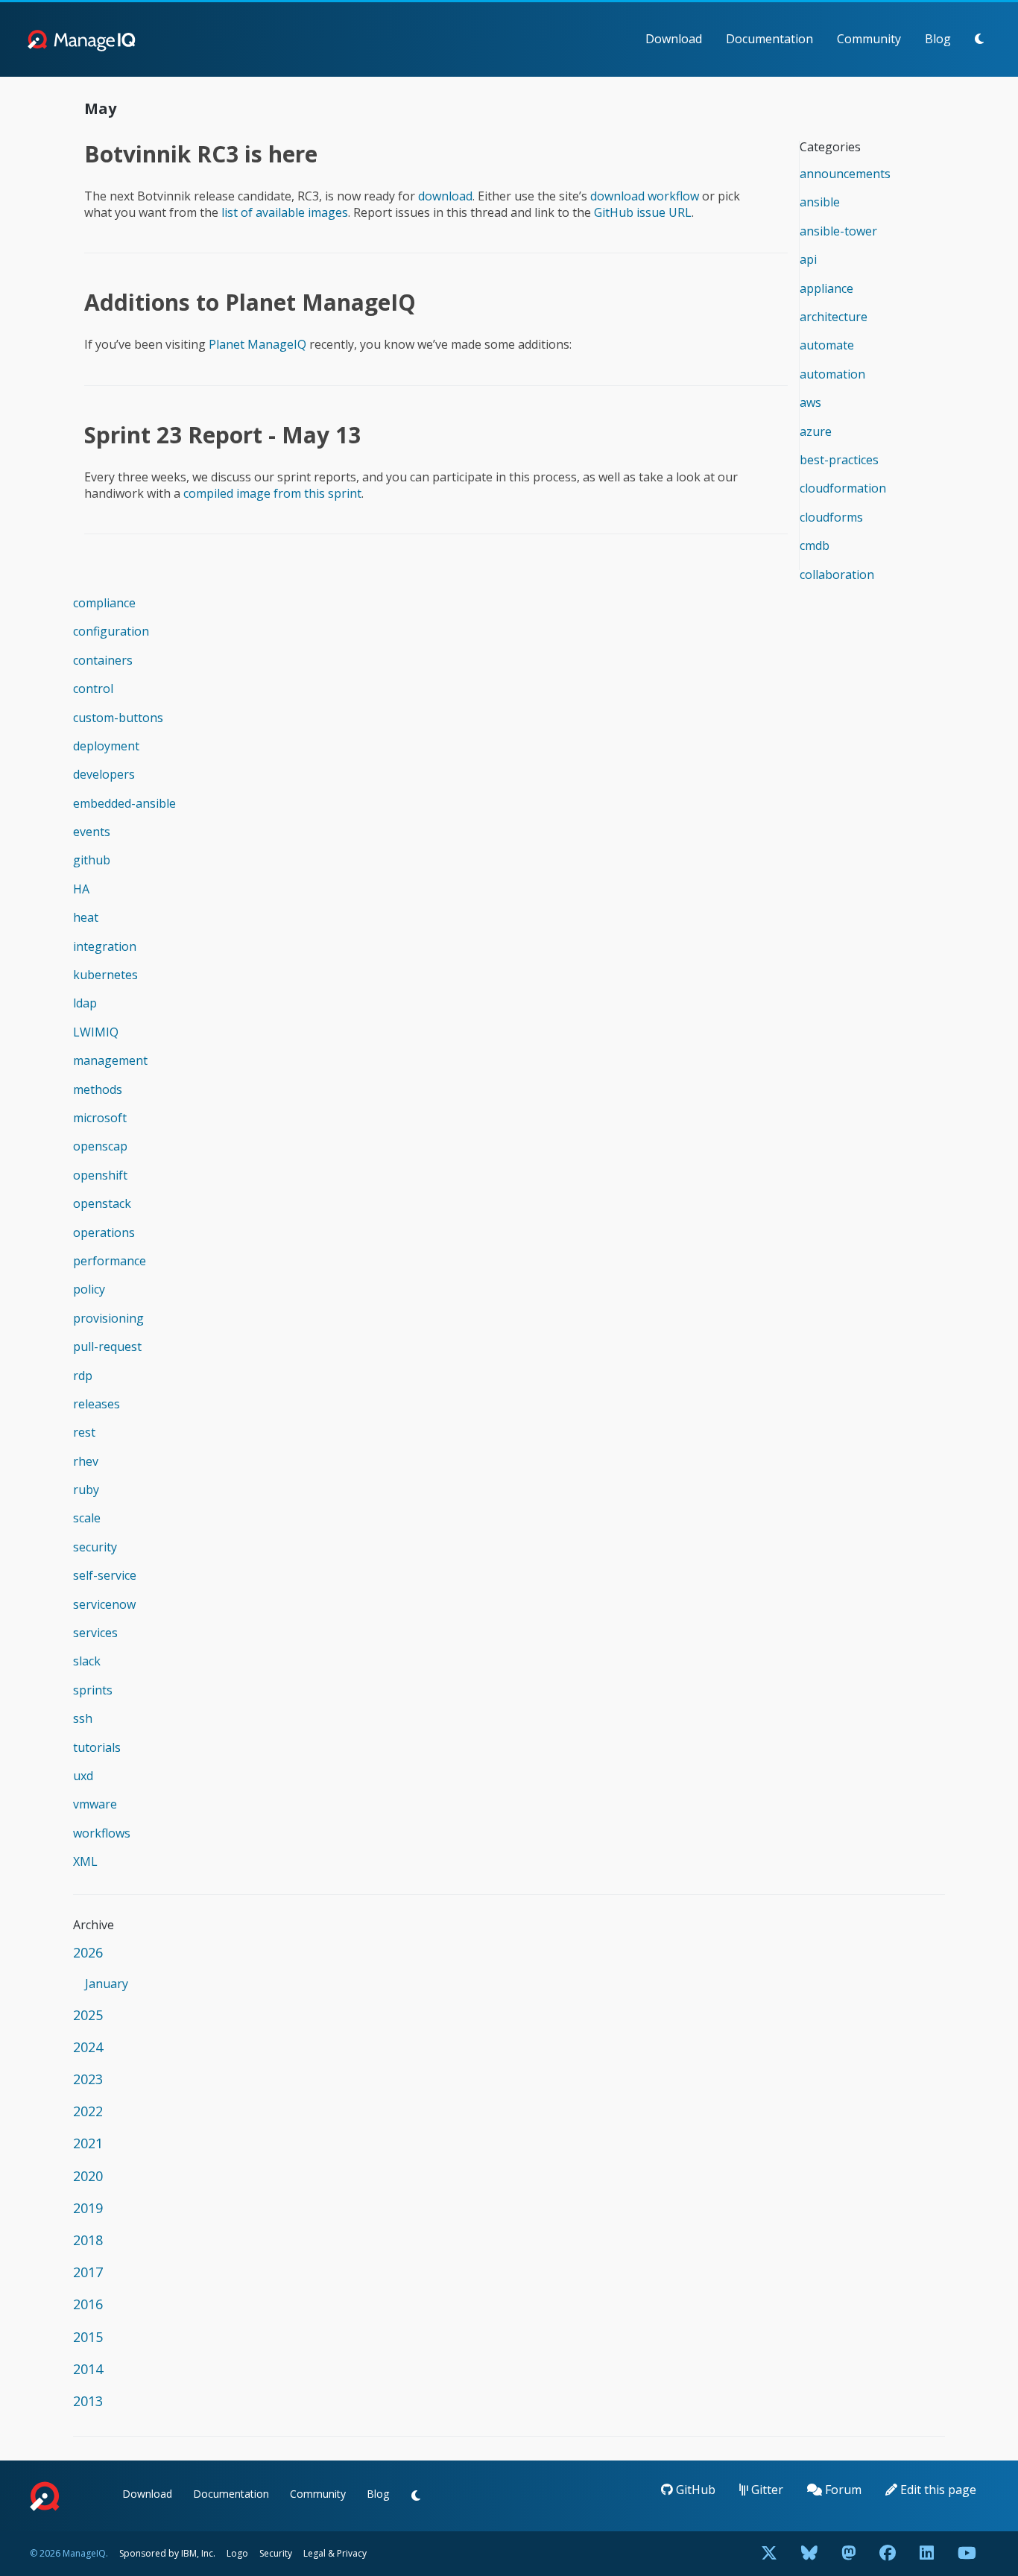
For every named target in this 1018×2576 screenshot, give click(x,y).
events (92, 832)
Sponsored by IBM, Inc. (168, 2553)
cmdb (815, 545)
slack (87, 1661)
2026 (88, 1952)
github (92, 860)
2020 (88, 2176)
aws (810, 402)
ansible (820, 202)
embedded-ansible (124, 803)
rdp (83, 1376)
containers (103, 660)
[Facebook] (888, 2554)
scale (87, 1518)
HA (81, 889)
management (110, 1060)
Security (276, 2553)
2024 (88, 2047)
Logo (237, 2553)
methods (98, 1089)
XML (85, 1861)
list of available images (285, 212)
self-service (105, 1575)
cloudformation (843, 488)
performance (110, 1261)
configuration (111, 631)
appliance (826, 288)
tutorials (97, 1747)
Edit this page (937, 2490)
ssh (83, 1718)
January (107, 1984)
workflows (102, 1833)
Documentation (769, 39)
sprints (93, 1690)
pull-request (107, 1346)
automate (827, 345)
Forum (842, 2490)
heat (86, 917)
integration (105, 946)
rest (84, 1432)
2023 (88, 2079)
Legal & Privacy (335, 2553)
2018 (88, 2240)
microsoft (100, 1118)
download (445, 196)
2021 (88, 2143)
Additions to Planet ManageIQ (250, 302)
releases (97, 1404)
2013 (88, 2401)
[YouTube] (967, 2554)
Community (869, 39)
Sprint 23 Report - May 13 (222, 435)
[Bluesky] (809, 2554)
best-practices (839, 460)
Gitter (766, 2490)
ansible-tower (838, 231)
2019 (88, 2208)
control (93, 689)
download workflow (645, 196)
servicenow (104, 1604)
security (95, 1547)
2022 (88, 2111)
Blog (938, 39)
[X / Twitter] (769, 2554)
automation (832, 374)
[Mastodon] (848, 2554)
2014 (88, 2369)
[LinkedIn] (927, 2554)
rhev (86, 1461)
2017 (88, 2272)
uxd (83, 1776)
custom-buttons (118, 718)
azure (816, 431)
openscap (100, 1146)
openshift (100, 1175)
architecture (834, 317)
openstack (102, 1203)
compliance (104, 603)
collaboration (837, 575)
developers (104, 774)
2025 (88, 2015)
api (808, 259)
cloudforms (831, 517)
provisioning (108, 1318)
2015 (88, 2337)
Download (674, 39)
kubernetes (105, 975)
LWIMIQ (96, 1032)
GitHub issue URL (643, 212)
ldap (85, 1003)
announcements (845, 174)
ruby (86, 1490)
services (95, 1633)
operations (104, 1232)
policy (89, 1289)
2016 (88, 2304)
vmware (95, 1804)
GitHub (694, 2490)
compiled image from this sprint (272, 493)
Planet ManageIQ (257, 344)
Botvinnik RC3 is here (201, 154)
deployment (106, 746)
